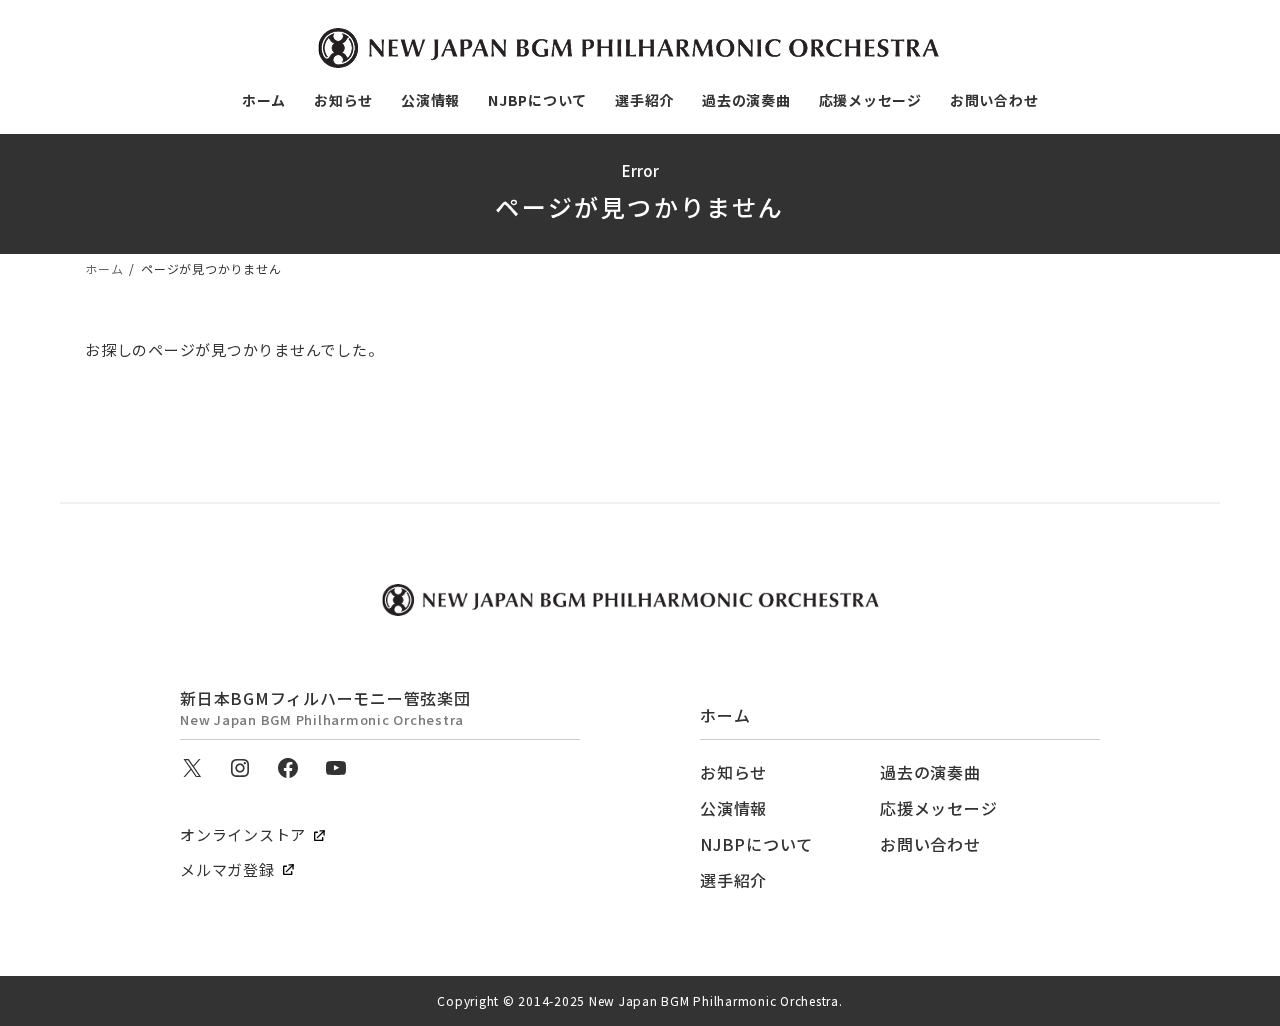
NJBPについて (756, 844)
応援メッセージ (938, 808)
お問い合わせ (930, 844)
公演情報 (733, 808)
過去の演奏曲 (930, 772)
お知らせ (733, 772)
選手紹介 (733, 880)
